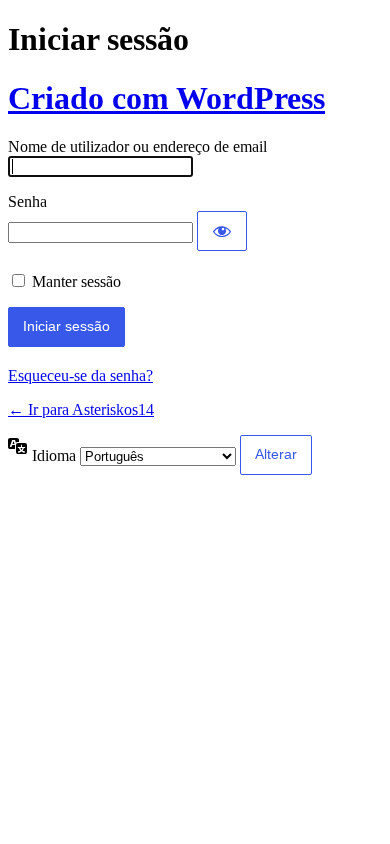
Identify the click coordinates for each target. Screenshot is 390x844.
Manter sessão (76, 281)
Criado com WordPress (166, 98)
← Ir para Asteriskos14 (81, 409)
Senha (27, 201)
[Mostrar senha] (222, 231)
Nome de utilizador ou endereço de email (137, 146)
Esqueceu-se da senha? (80, 375)
